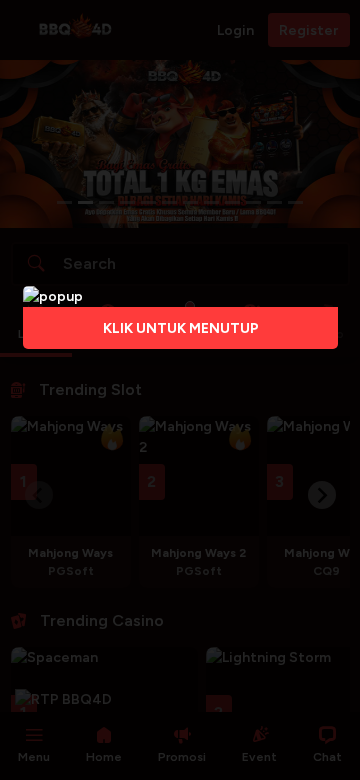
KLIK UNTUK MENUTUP (180, 328)
